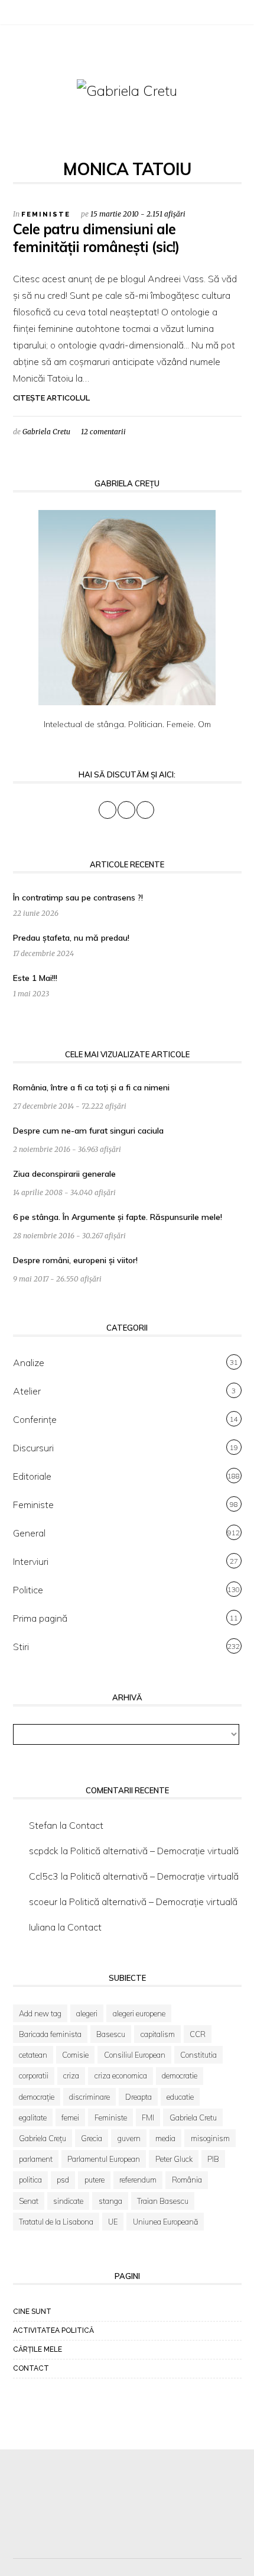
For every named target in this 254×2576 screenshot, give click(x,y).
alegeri (87, 2013)
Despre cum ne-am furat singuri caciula (88, 1131)
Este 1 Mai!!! (35, 978)
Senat (29, 2201)
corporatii (34, 2075)
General (29, 1533)
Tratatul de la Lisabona (56, 2222)
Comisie (75, 2055)
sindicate (68, 2201)
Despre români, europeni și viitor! (75, 1260)
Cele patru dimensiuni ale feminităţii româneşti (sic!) (96, 238)
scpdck (44, 1851)
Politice (28, 1590)
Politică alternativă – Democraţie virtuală (154, 1851)
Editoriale (32, 1476)
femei (70, 2117)
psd (63, 2180)
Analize (29, 1363)
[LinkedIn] (48, 14)
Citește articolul (51, 398)
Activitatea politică (53, 2330)
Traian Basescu (163, 2201)
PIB (213, 2159)
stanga (110, 2201)
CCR (198, 2034)
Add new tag (40, 2013)
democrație (37, 2097)
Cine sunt (32, 2312)
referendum (138, 2180)
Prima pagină (40, 1618)
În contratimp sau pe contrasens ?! (78, 898)
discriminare (89, 2097)
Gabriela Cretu (46, 432)
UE (113, 2222)
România (187, 2180)
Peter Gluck (174, 2159)
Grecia (92, 2138)
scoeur (43, 1902)
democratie (180, 2075)
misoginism (210, 2138)
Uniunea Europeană (165, 2222)
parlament (36, 2159)
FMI (148, 2117)
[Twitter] (34, 14)
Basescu (111, 2034)
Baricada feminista (50, 2034)
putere (95, 2180)
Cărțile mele (38, 2349)
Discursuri (33, 1448)
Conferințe (35, 1419)
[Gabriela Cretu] (127, 90)
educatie (180, 2097)
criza (71, 2075)
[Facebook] (19, 14)
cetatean (33, 2055)
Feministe (46, 214)
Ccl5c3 (44, 1876)
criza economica (121, 2075)
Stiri (21, 1647)
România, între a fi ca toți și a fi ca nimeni (91, 1087)
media (165, 2138)
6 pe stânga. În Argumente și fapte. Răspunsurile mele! (118, 1217)
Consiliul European (135, 2055)
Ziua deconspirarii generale (64, 1174)
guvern (129, 2138)
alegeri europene (139, 2013)
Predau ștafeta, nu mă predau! (71, 938)
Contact (86, 1825)
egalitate (33, 2117)
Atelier (27, 1391)
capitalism (158, 2034)
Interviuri (31, 1561)
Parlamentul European (104, 2159)
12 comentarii (103, 432)
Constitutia (198, 2055)
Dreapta (139, 2097)
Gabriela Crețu (43, 2138)
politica (30, 2180)
